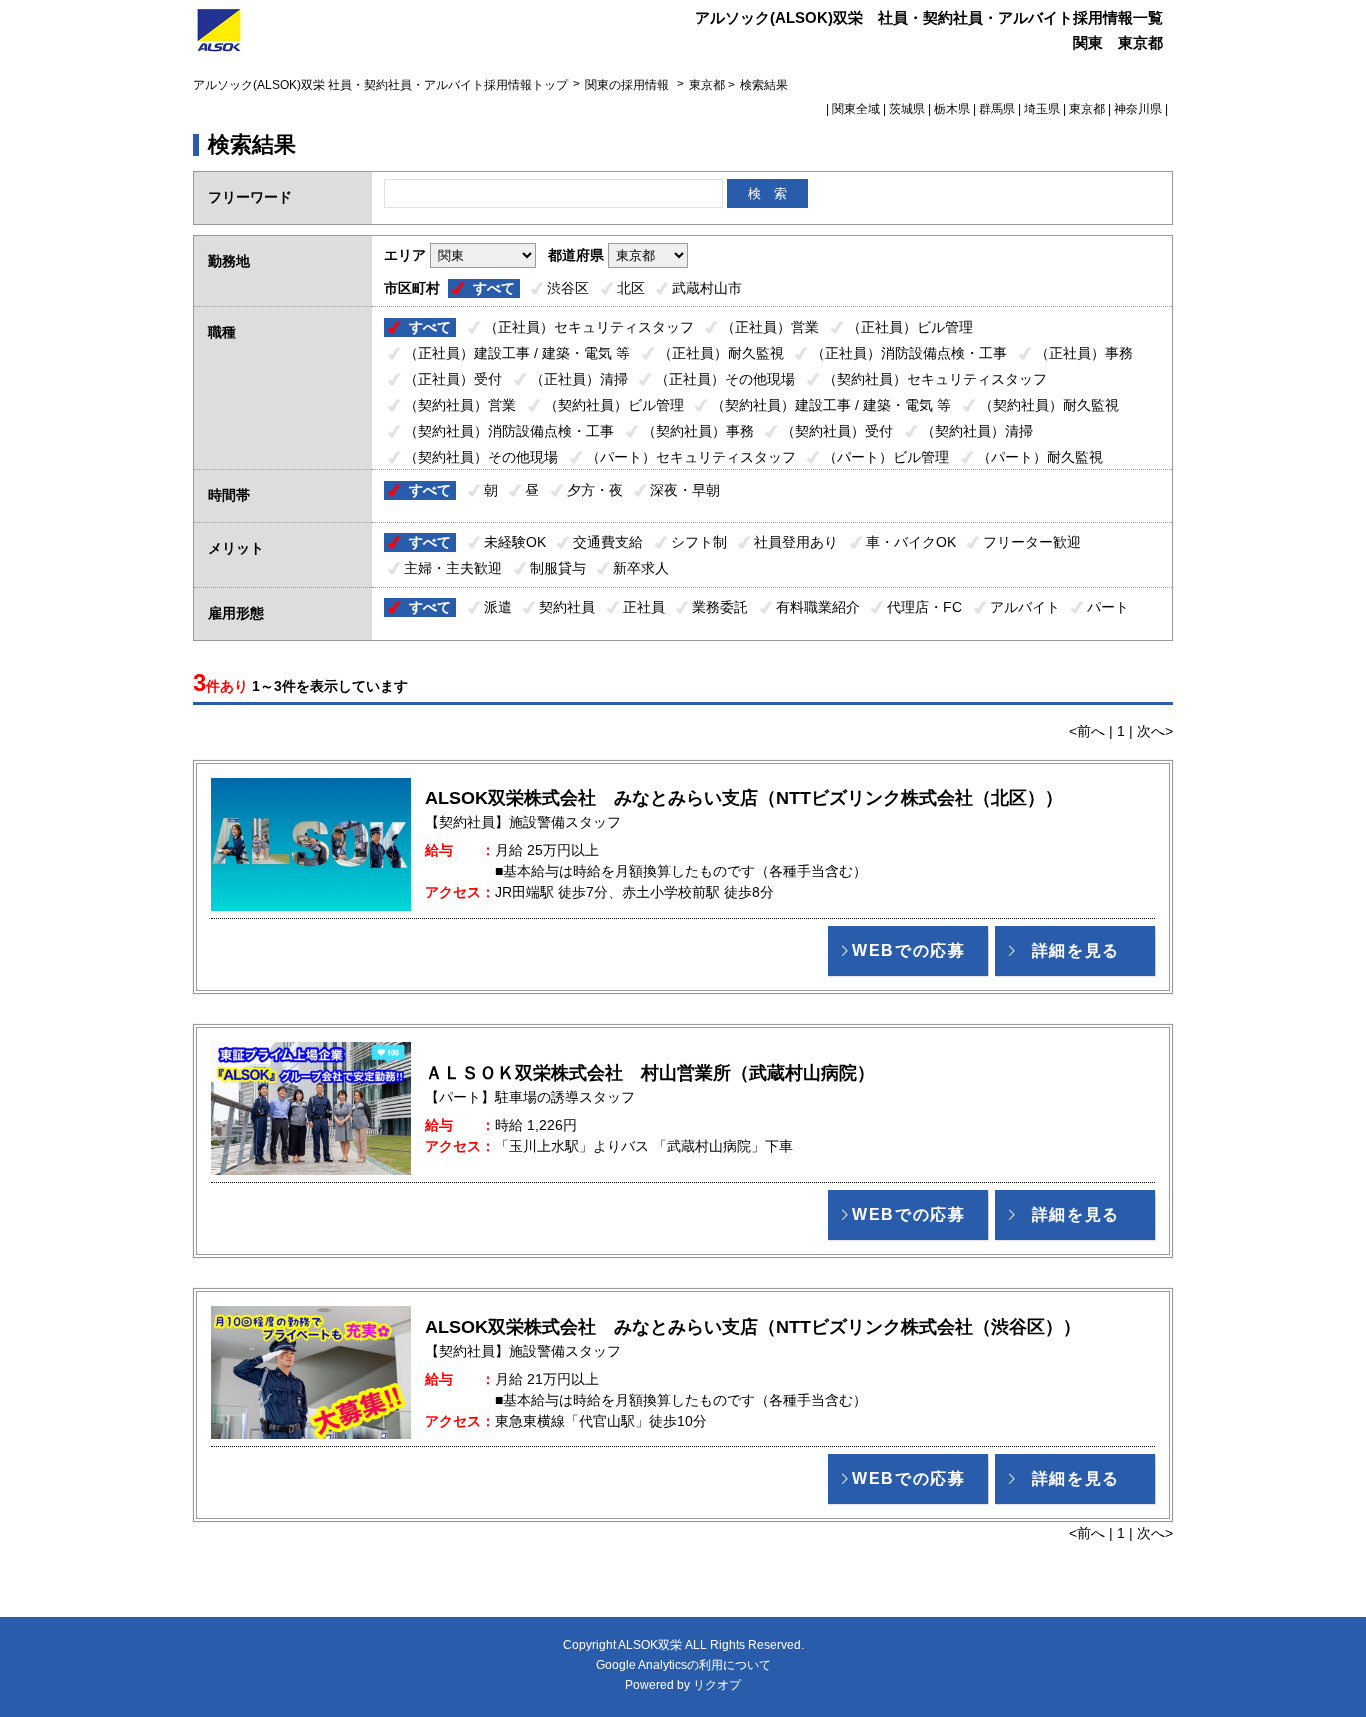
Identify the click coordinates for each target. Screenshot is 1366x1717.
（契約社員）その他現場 (481, 457)
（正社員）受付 (453, 379)
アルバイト (1025, 607)
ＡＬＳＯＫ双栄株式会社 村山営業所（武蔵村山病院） (650, 1073)
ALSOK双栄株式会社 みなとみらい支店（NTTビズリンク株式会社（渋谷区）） (753, 1327)
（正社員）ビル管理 (910, 327)
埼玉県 (1042, 109)
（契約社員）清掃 (977, 431)
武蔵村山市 (707, 288)
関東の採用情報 (628, 85)
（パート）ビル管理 (886, 457)
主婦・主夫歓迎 (453, 568)
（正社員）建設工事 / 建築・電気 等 (517, 353)
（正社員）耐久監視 (721, 353)
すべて (494, 288)
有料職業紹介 (818, 607)
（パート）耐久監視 (1040, 457)
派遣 (498, 607)
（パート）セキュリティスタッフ (691, 457)
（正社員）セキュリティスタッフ (589, 327)
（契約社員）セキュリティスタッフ (935, 379)
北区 (631, 288)
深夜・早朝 (685, 490)
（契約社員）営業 (460, 405)
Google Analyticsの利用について (683, 1665)
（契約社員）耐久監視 (1049, 405)
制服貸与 (558, 568)
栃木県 (952, 109)
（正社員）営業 (770, 327)
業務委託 (720, 607)
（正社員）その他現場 (725, 379)
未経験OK (515, 542)
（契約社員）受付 (837, 431)
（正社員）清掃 (579, 379)
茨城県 (907, 109)
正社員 (644, 607)
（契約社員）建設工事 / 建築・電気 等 (831, 405)
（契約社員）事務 (698, 431)
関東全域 (856, 109)
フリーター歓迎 (1032, 542)
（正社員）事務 (1084, 353)
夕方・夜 (595, 490)
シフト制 (699, 542)
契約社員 (567, 607)
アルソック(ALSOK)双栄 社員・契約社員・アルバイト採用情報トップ (380, 85)
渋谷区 (568, 288)
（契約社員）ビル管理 (614, 405)
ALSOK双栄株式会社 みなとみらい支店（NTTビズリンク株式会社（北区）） (744, 798)
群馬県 (997, 109)
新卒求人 (641, 568)
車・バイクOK (911, 542)
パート (1108, 607)
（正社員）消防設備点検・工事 (909, 353)
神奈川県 (1138, 109)
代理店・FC (924, 607)
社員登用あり (796, 542)
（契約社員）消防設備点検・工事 (509, 431)
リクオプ (717, 1685)
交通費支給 (608, 542)
